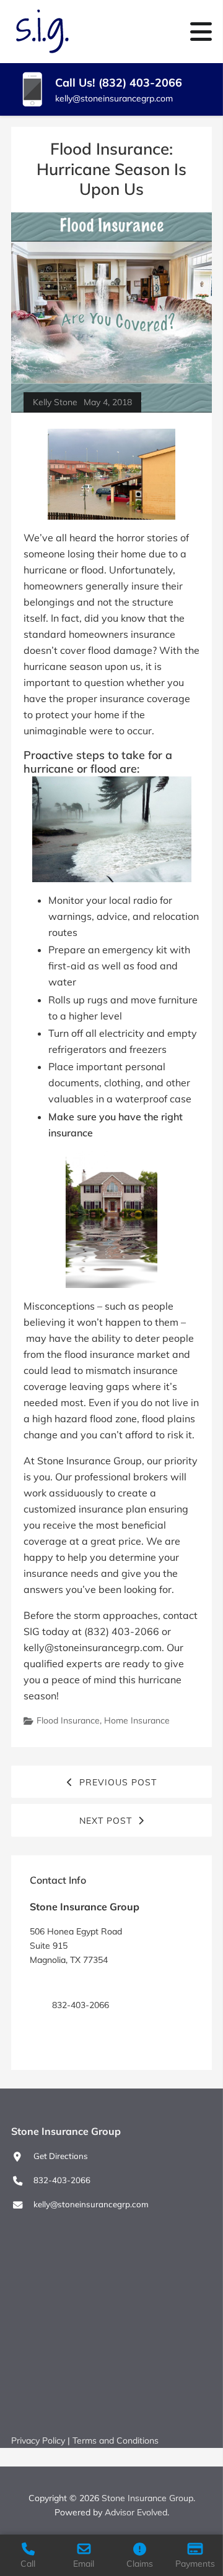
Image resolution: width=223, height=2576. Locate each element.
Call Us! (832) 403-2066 (119, 83)
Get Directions (79, 1983)
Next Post (106, 1821)
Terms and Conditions (116, 2441)
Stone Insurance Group (147, 2498)
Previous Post (118, 1782)
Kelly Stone (55, 402)
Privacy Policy (38, 2441)
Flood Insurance (68, 1720)
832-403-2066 (62, 2180)
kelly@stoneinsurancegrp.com (114, 98)
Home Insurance (137, 1720)
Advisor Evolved (136, 2512)
